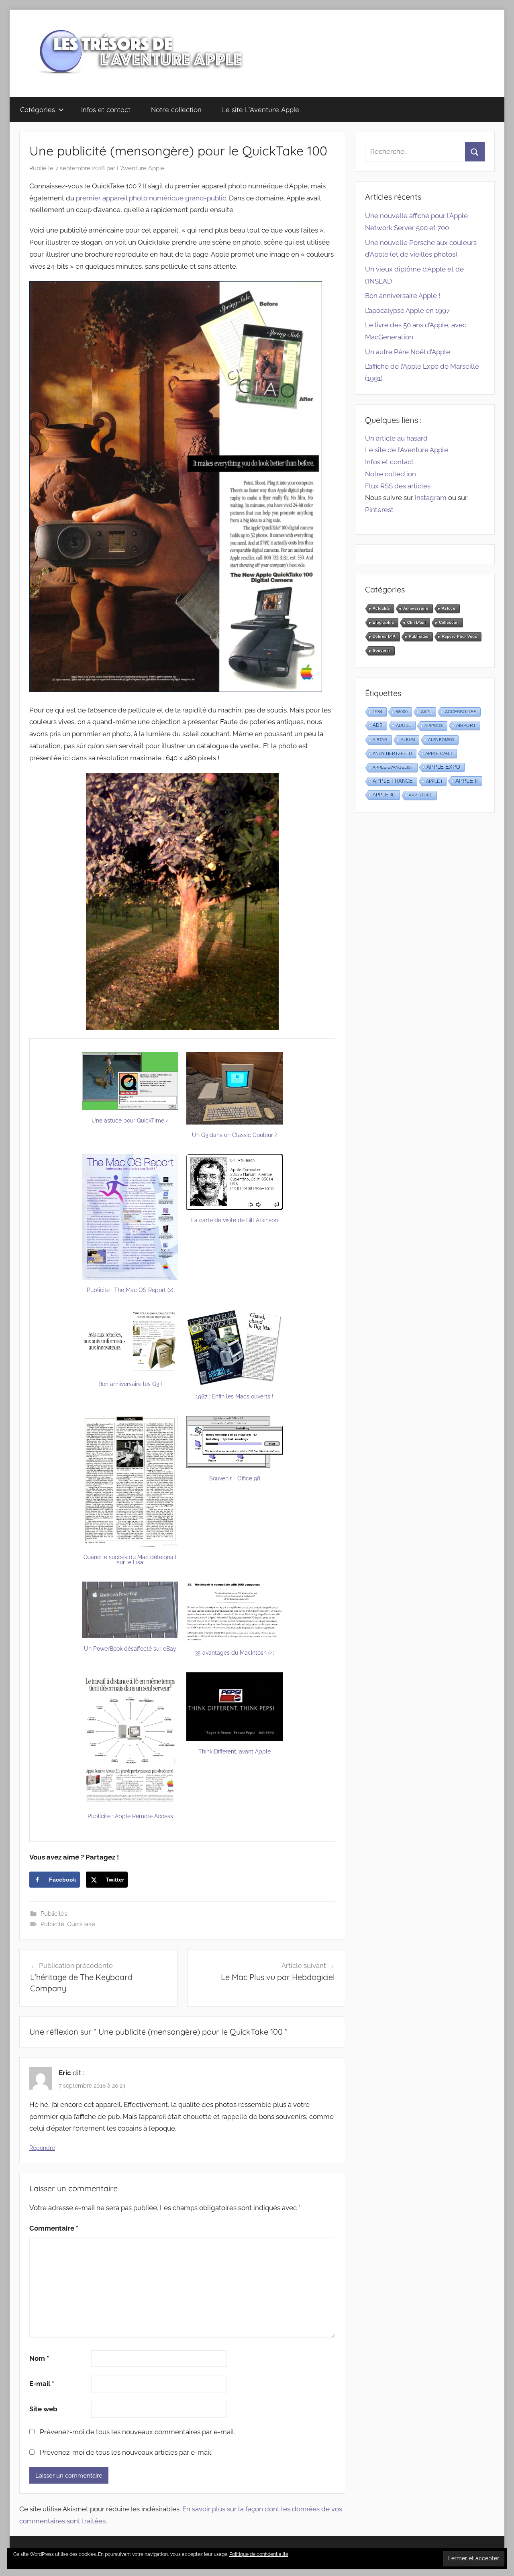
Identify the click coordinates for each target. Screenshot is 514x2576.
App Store (421, 795)
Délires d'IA (384, 636)
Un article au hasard (396, 438)
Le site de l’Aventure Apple (407, 450)
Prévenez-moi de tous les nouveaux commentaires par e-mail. (138, 2432)
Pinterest (379, 510)
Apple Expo (443, 767)
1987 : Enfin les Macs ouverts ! (235, 1396)
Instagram (431, 498)
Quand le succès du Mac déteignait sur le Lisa (130, 1560)
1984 (377, 712)
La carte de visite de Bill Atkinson (235, 1220)
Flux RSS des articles (398, 486)
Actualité (381, 608)
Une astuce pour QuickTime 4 (130, 1121)
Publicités (54, 1914)
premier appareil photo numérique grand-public (151, 198)
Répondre (42, 2148)
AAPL (426, 712)
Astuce (449, 608)
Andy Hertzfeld (392, 753)
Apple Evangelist (393, 767)
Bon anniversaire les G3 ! (130, 1384)
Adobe (404, 725)
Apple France (393, 781)
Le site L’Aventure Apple (261, 109)
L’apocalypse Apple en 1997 (407, 310)
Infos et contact (106, 109)
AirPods (434, 726)
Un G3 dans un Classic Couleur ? (235, 1135)
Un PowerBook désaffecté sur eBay (130, 1649)
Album (408, 740)
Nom (39, 2358)
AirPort (466, 725)
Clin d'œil (416, 622)
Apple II (467, 781)
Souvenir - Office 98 (235, 1478)
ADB (378, 725)
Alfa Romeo (441, 740)
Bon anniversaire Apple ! (403, 296)
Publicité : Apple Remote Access (130, 1816)
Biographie (383, 622)
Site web (43, 2409)
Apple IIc (384, 795)
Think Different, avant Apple (235, 1751)
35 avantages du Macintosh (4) (235, 1653)
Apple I (434, 781)
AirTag (380, 740)
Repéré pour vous (459, 636)
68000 (402, 712)
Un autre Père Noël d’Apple (408, 352)
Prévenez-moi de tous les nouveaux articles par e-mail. (126, 2452)
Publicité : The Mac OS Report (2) (130, 1290)
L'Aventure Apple (141, 168)
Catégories (38, 109)
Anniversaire (416, 608)
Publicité (52, 1924)
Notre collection (176, 109)
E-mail (42, 2384)
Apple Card (439, 753)
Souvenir (381, 650)
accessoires (461, 712)
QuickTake (81, 1924)
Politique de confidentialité (259, 2554)
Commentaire (54, 2228)
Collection (449, 622)
